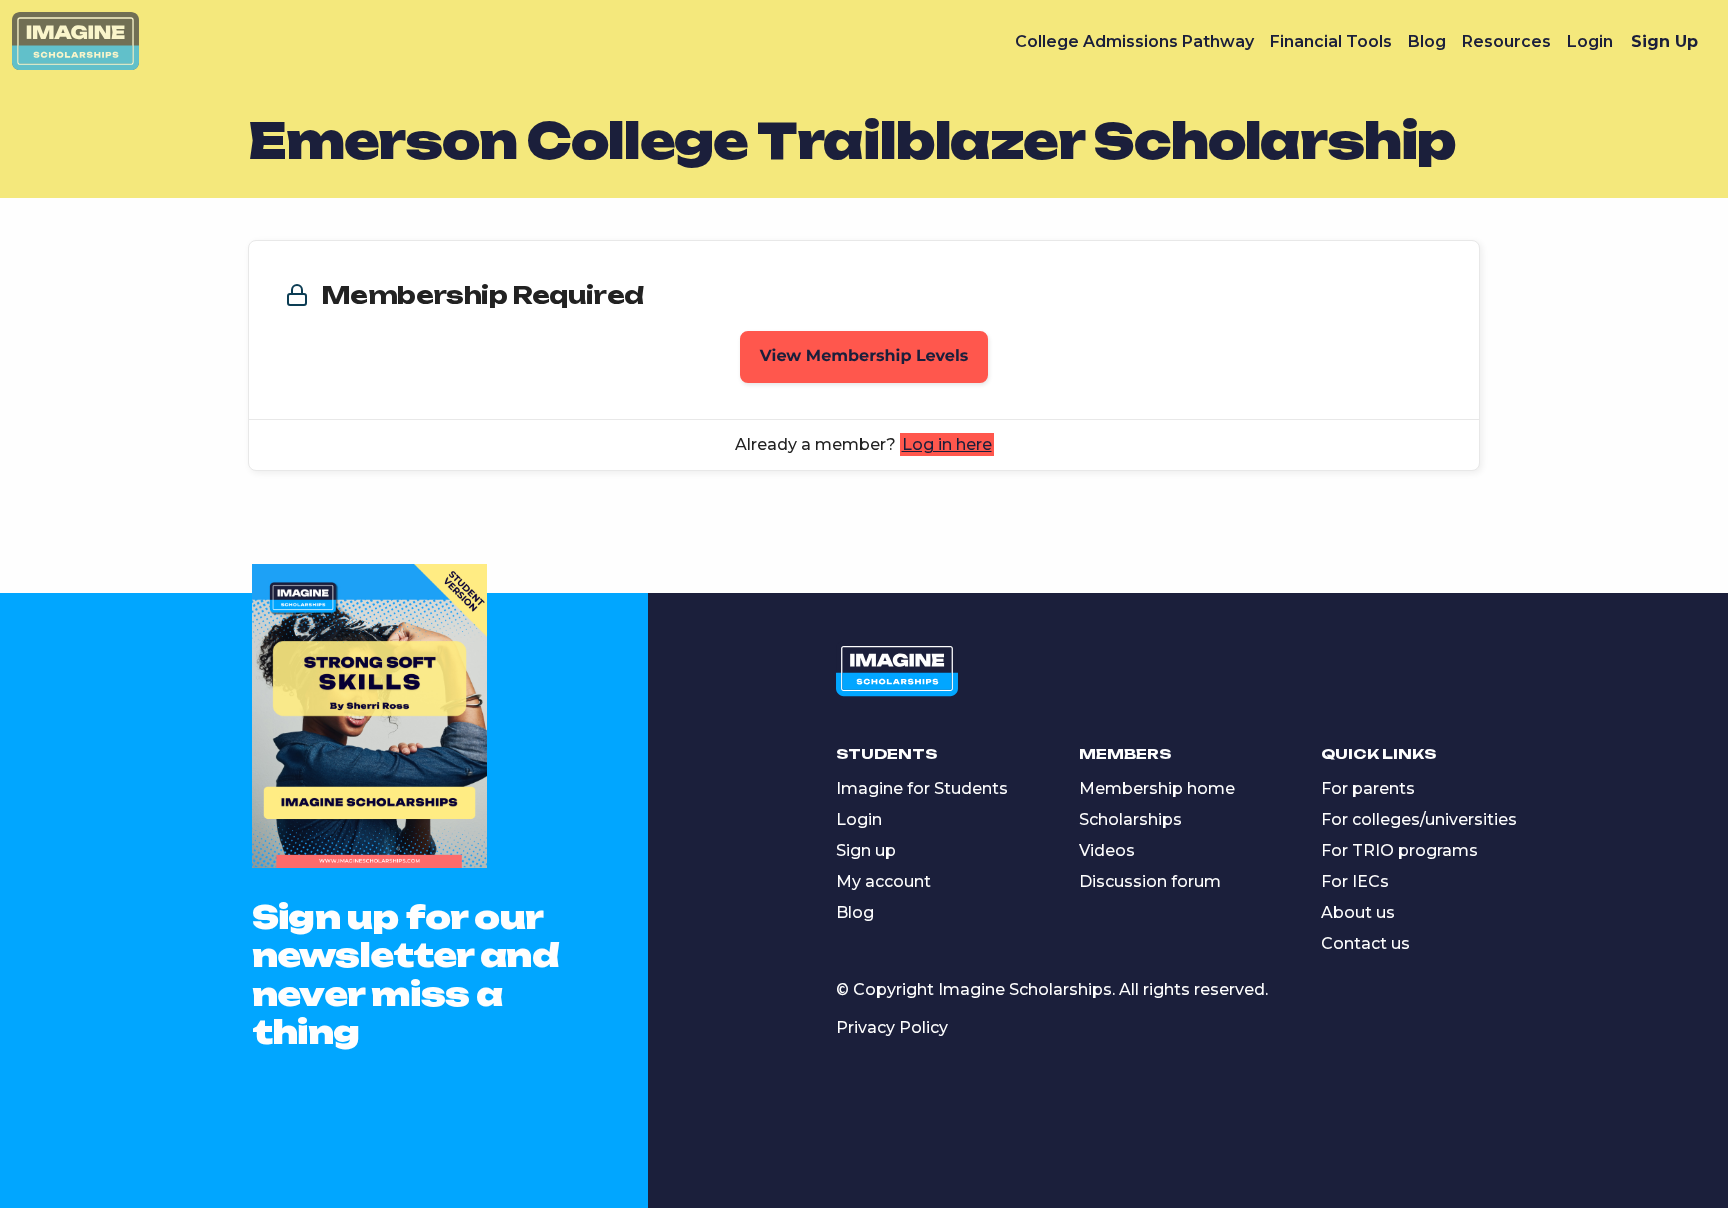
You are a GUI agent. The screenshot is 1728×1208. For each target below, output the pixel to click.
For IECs (1355, 881)
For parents (1368, 788)
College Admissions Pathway (1134, 41)
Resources (1506, 41)
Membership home (1157, 788)
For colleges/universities (1419, 819)
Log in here (947, 444)
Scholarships (1130, 819)
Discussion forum (1150, 881)
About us (1358, 912)
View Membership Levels (864, 356)
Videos (1107, 850)
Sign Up (1664, 41)
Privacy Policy (892, 1027)
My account (883, 881)
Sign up (866, 850)
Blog (1427, 41)
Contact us (1365, 943)
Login (1590, 41)
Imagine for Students (922, 788)
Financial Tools (1331, 41)
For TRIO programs (1399, 850)
